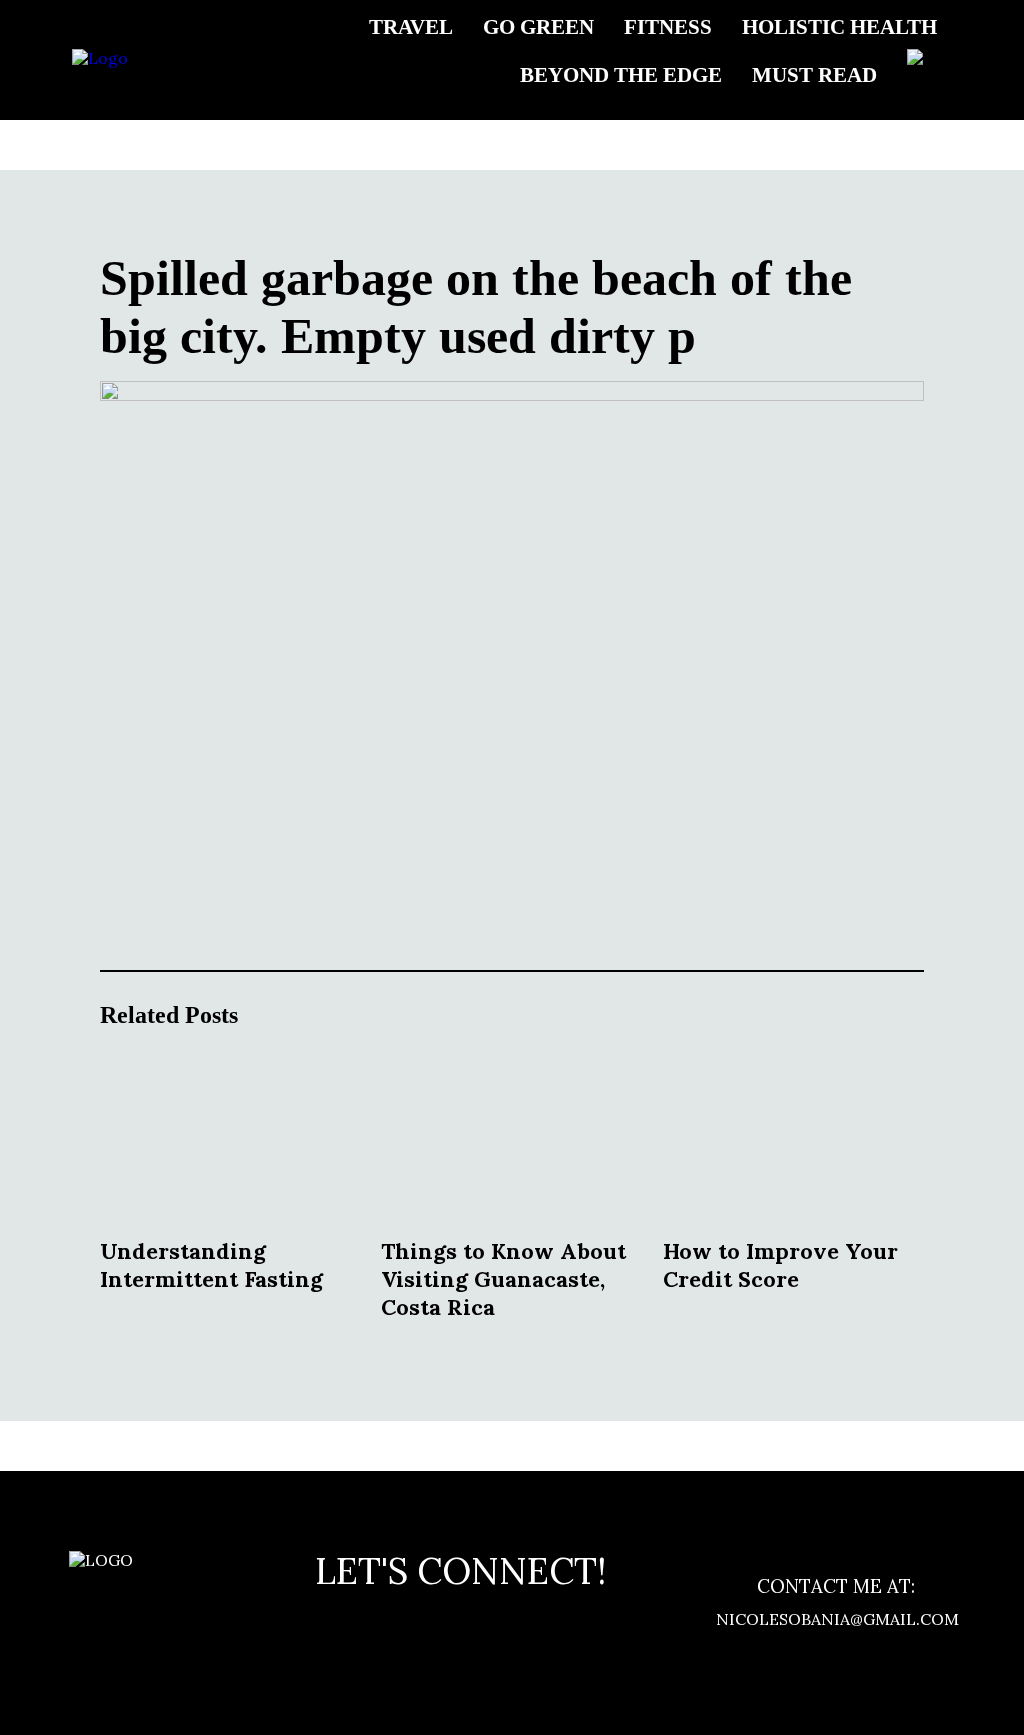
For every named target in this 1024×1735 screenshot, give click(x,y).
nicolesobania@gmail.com (836, 1619)
